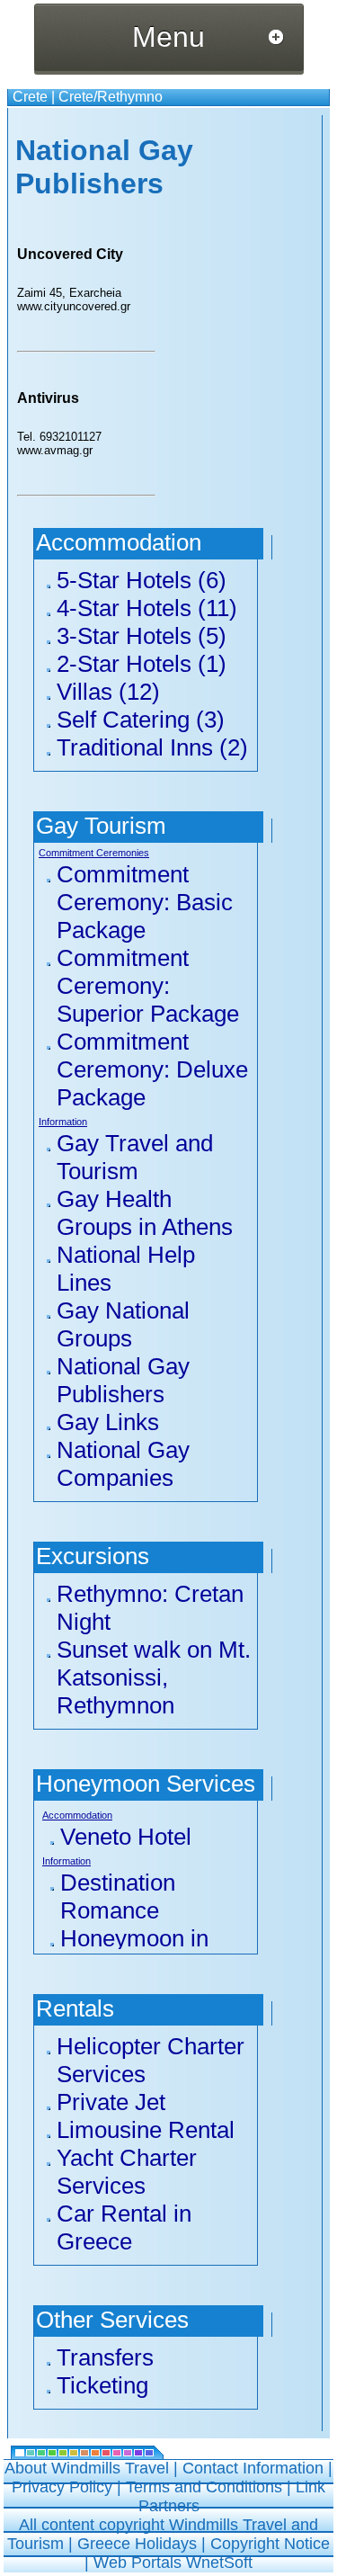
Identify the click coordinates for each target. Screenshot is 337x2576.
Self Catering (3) (141, 720)
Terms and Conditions (204, 2487)
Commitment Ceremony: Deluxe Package (152, 1069)
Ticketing (102, 2385)
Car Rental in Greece (124, 2227)
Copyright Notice (270, 2544)
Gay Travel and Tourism (135, 1157)
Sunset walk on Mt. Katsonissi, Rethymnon (154, 1677)
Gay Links (108, 1422)
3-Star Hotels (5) (142, 636)
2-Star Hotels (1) (142, 664)
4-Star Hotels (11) (147, 608)
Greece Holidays (137, 2544)
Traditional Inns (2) (152, 747)
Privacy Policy (62, 2487)
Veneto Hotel (126, 1837)
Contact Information (253, 2468)
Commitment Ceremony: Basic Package (145, 902)
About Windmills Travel (87, 2468)
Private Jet (111, 2102)
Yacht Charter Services (127, 2172)
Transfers (105, 2357)
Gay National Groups (123, 1324)
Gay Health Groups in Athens (145, 1213)
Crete (30, 97)
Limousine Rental (146, 2130)
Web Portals (140, 2563)
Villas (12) (108, 692)
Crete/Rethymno (111, 97)
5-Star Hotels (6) (142, 580)
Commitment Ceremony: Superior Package (148, 986)
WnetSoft (219, 2563)
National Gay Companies (123, 1464)
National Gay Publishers (123, 1380)
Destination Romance (118, 1896)
